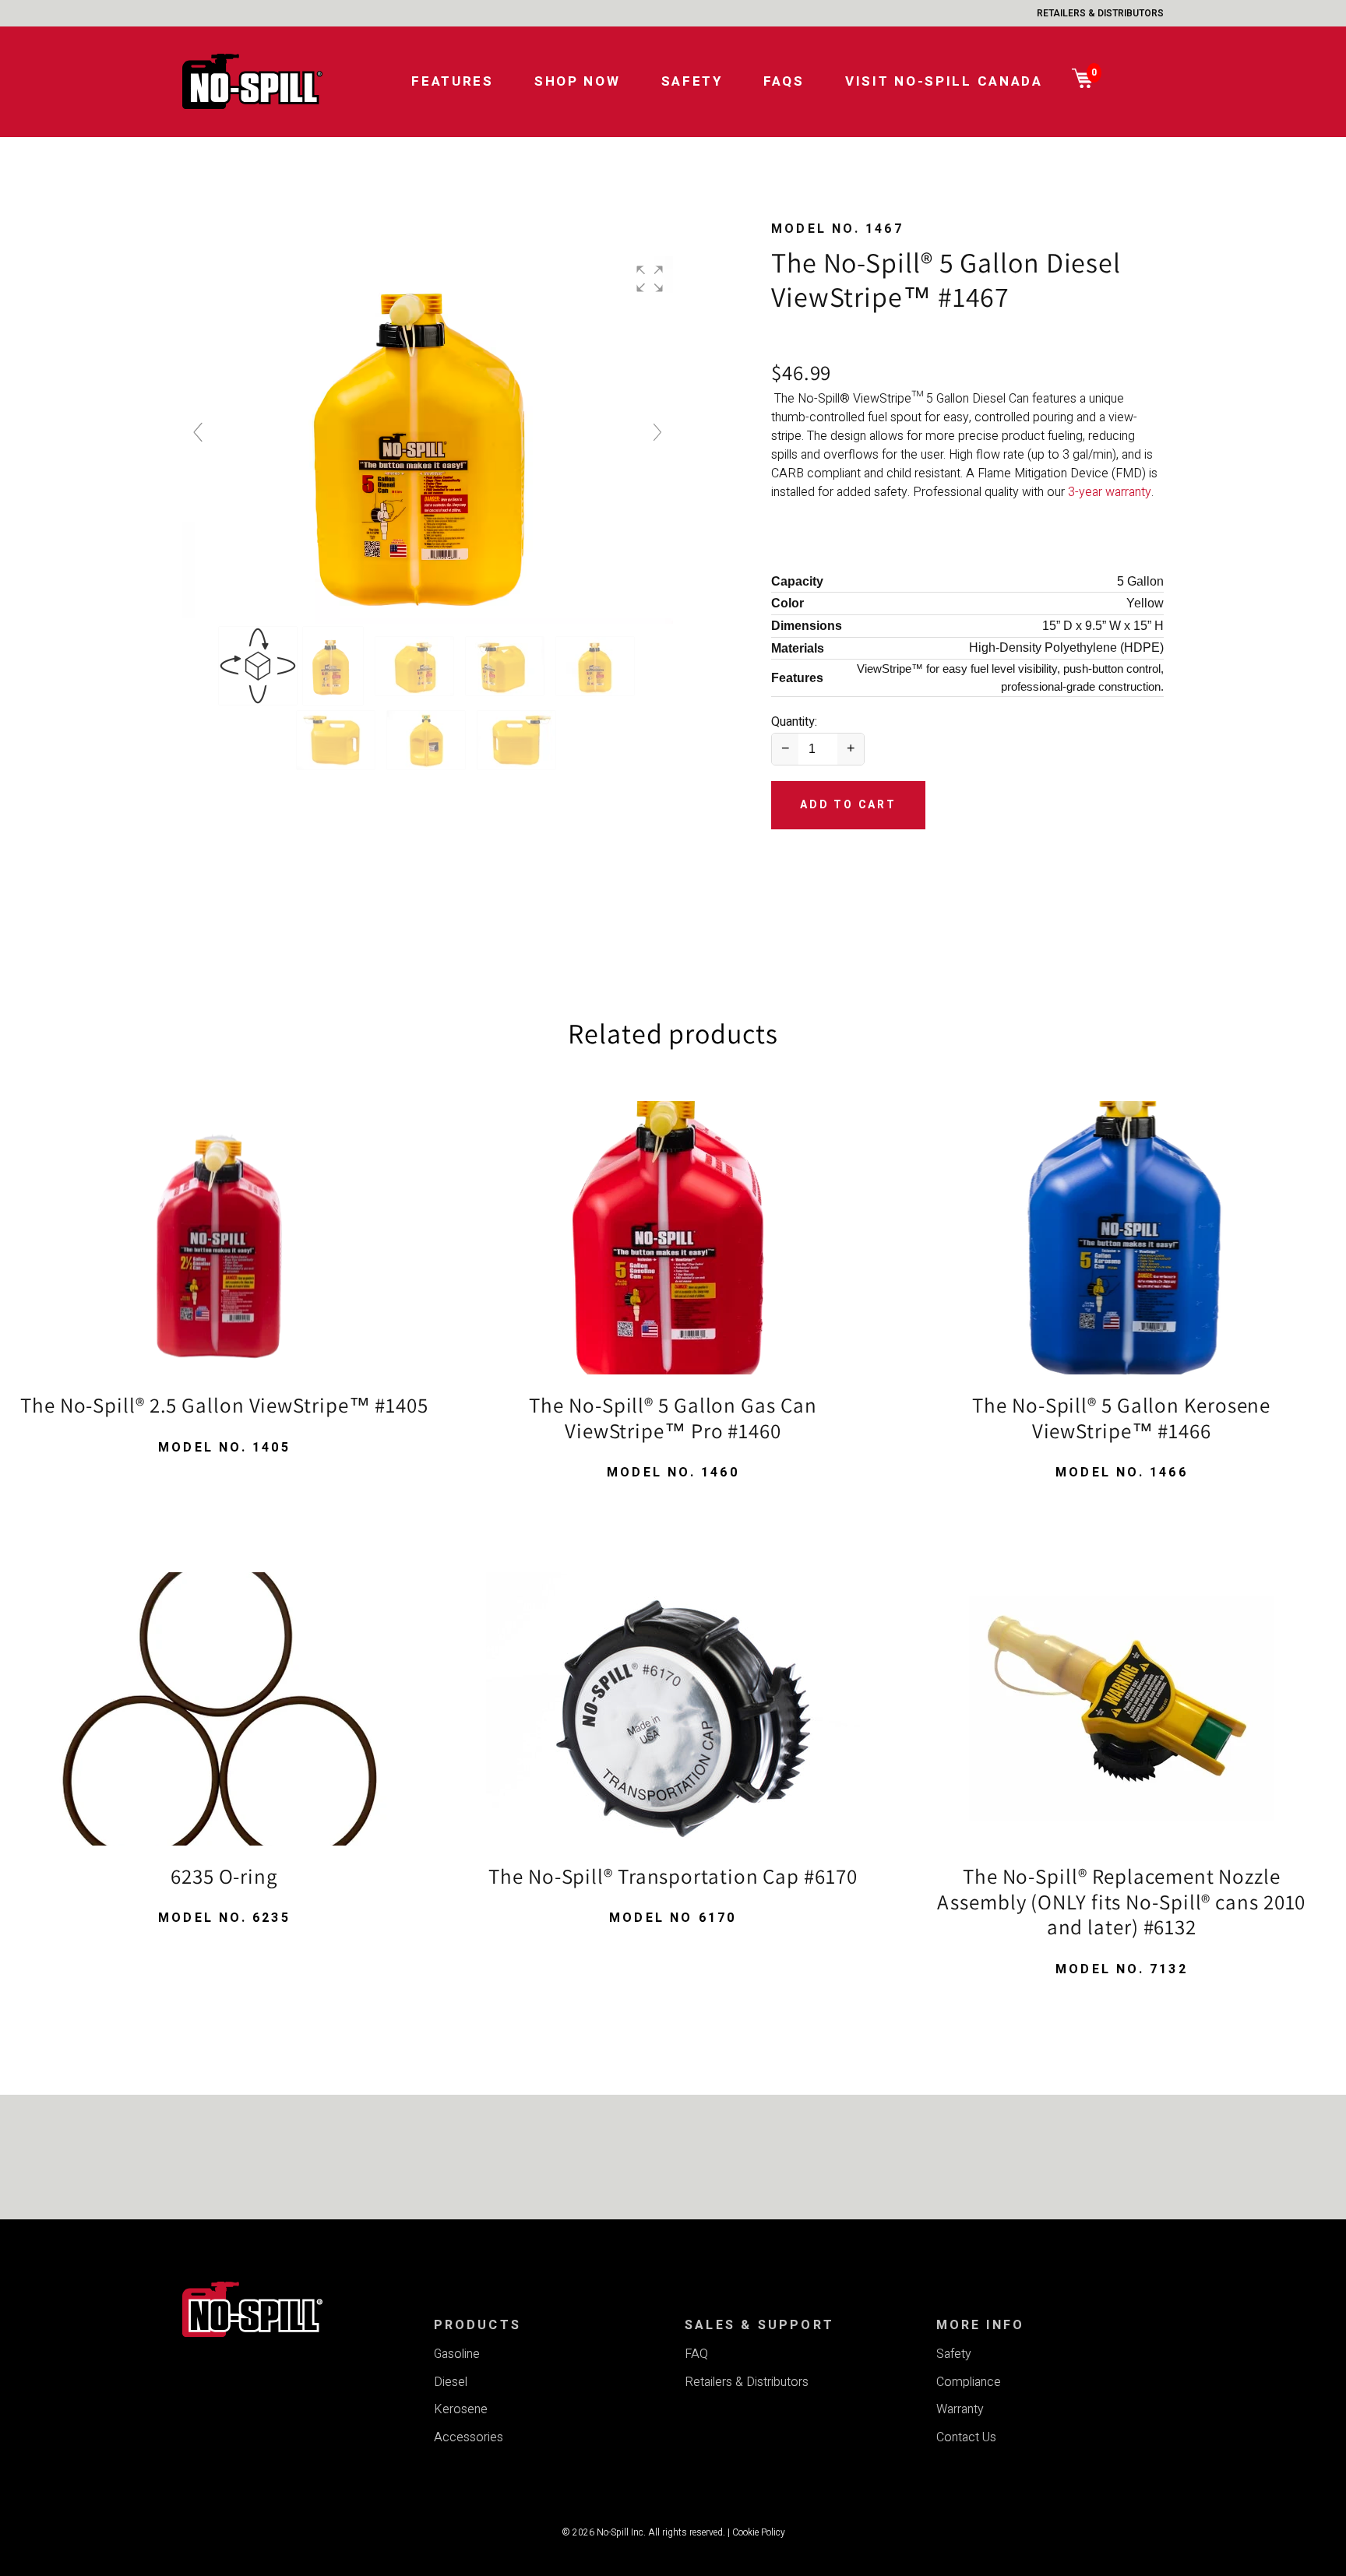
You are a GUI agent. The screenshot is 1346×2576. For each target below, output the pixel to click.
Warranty (960, 2409)
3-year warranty (1110, 492)
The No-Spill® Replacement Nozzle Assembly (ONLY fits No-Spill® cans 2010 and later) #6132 (1121, 1901)
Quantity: (794, 722)
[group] (428, 440)
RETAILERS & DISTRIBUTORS (1100, 13)
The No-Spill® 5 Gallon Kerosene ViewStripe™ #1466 (1121, 1418)
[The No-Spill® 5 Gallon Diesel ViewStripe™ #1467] (335, 666)
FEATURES (453, 81)
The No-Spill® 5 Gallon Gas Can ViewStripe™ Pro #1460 (673, 1418)
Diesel (451, 2382)
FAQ (696, 2354)
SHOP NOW (578, 81)
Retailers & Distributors (747, 2382)
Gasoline (457, 2354)
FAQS (784, 81)
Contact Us (966, 2437)
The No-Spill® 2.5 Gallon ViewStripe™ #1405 (224, 1405)
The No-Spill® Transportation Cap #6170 (673, 1876)
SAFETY (692, 81)
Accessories (469, 2437)
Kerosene (461, 2409)
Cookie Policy (759, 2532)
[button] (650, 279)
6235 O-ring (224, 1876)
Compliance (969, 2382)
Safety (954, 2354)
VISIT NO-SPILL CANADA (944, 81)
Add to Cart (848, 805)
